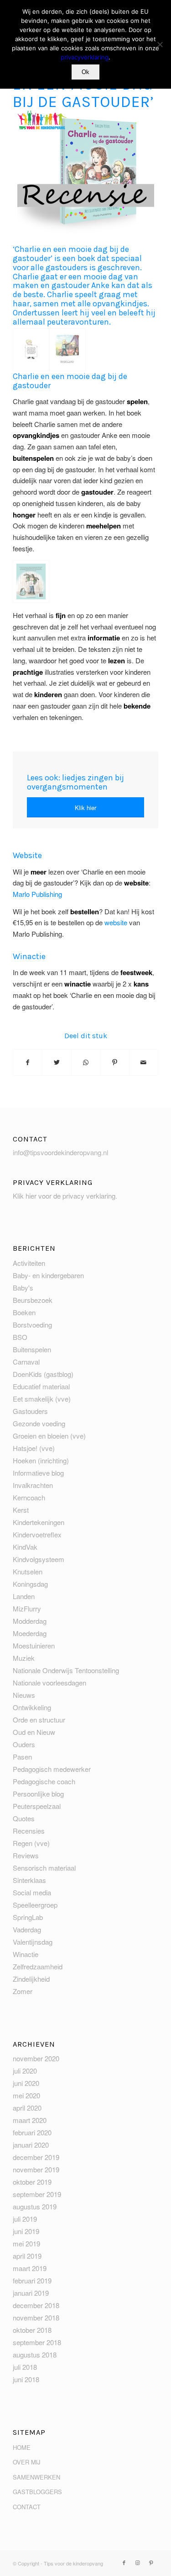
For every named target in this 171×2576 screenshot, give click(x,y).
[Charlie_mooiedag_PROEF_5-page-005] (67, 349)
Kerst (21, 1510)
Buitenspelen (32, 1349)
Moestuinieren (34, 1645)
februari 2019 (32, 2280)
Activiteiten (29, 1263)
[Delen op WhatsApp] (86, 1062)
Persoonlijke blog (38, 1794)
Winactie (26, 1954)
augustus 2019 (35, 2206)
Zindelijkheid (31, 1979)
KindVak (25, 1547)
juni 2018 (26, 2379)
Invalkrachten (33, 1485)
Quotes (24, 1818)
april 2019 (27, 2256)
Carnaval (26, 1362)
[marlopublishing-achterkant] (31, 581)
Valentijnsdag (33, 1942)
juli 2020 (25, 2071)
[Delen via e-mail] (144, 1062)
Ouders (24, 1744)
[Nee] (160, 44)
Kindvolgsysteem (39, 1559)
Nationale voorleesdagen (49, 1683)
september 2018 (37, 2342)
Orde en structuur (39, 1720)
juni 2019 (26, 2231)
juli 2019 (25, 2219)
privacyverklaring (85, 57)
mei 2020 (26, 2095)
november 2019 (36, 2169)
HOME (22, 2447)
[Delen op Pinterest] (114, 1062)
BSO (20, 1337)
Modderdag (30, 1621)
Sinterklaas (29, 1880)
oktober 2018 (32, 2330)
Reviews (26, 1855)
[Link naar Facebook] (124, 2562)
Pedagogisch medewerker (52, 1769)
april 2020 (27, 2108)
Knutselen (28, 1571)
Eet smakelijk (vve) (42, 1399)
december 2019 (36, 2157)
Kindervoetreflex (37, 1534)
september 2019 (37, 2194)
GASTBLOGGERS (37, 2492)
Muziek (24, 1658)
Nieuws (24, 1695)
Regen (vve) (31, 1843)
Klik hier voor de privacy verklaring (64, 1196)
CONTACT (27, 2507)
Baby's (23, 1288)
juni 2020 (26, 2083)
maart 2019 (30, 2268)
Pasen (22, 1757)
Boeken (24, 1312)
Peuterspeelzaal (37, 1806)
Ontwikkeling (32, 1707)
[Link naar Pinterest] (151, 2562)
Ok (85, 72)
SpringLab (28, 1917)
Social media (32, 1892)
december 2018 (36, 2305)
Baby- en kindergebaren (48, 1275)
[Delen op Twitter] (57, 1062)
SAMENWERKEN (36, 2477)
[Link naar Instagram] (138, 2562)
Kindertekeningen (39, 1522)
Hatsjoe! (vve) (34, 1448)
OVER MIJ (26, 2462)
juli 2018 (25, 2367)
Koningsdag (30, 1584)
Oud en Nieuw (34, 1732)
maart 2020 (30, 2120)
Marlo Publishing (38, 894)
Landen (24, 1596)
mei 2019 (26, 2243)
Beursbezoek (33, 1300)
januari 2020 (31, 2145)
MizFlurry (27, 1608)
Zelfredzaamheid (38, 1966)
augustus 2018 (35, 2355)
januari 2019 (31, 2293)
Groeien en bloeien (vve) (49, 1436)
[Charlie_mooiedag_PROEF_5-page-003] (31, 349)
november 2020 (36, 2058)
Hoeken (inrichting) (41, 1460)
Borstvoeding (32, 1325)
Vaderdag (27, 1929)
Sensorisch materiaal (44, 1868)
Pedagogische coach (44, 1781)
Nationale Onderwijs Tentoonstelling (66, 1670)
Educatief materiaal (41, 1386)
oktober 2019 (32, 2182)
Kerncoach (29, 1497)
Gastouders (30, 1411)
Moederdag (30, 1633)
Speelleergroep (35, 1905)
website (116, 922)
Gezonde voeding (39, 1423)
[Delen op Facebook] (28, 1062)
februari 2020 (32, 2132)
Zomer (23, 1991)
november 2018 (36, 2317)
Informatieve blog (38, 1473)
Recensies (29, 1831)
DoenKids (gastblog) (43, 1374)
